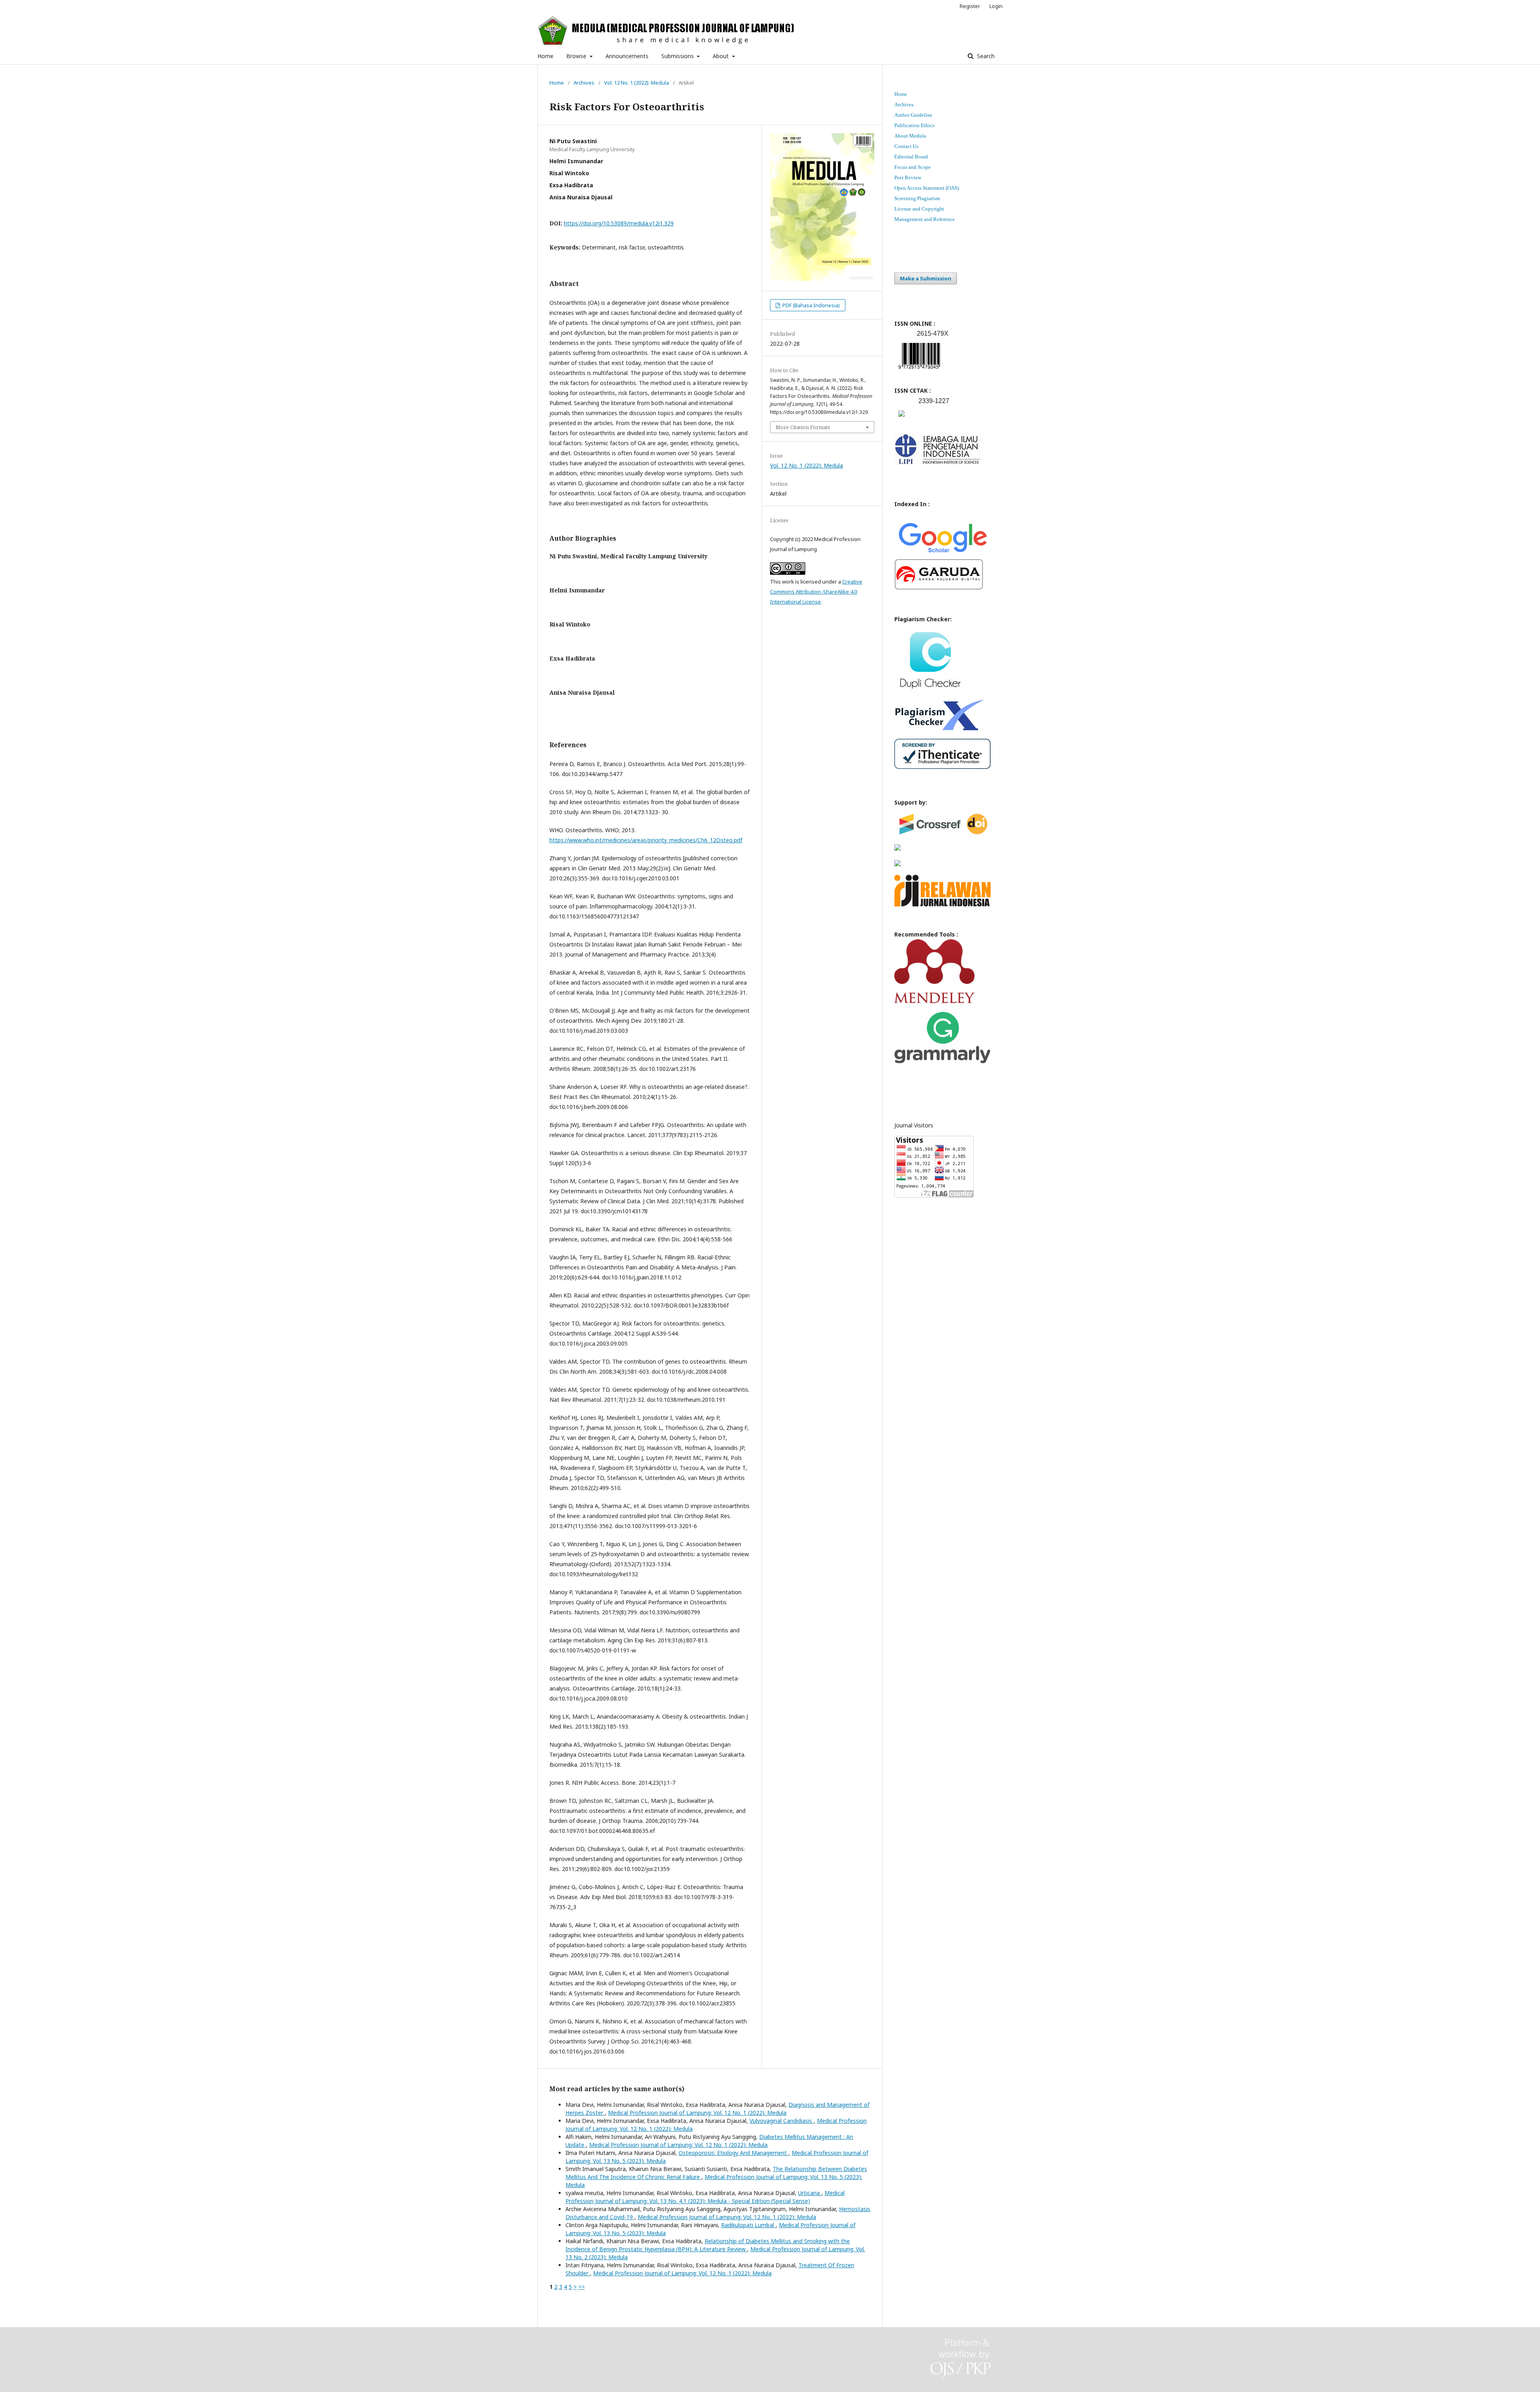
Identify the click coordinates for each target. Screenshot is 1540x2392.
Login (996, 6)
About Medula (910, 136)
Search (985, 56)
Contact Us (906, 146)
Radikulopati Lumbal (748, 2225)
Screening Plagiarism (917, 198)
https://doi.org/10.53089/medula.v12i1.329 (619, 223)
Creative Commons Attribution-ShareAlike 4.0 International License (816, 592)
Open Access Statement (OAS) (927, 188)
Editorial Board (911, 157)
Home (545, 56)
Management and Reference (925, 219)
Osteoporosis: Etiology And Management (734, 2153)
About (721, 56)
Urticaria (810, 2193)
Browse (577, 56)
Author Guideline (913, 115)
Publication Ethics (914, 125)
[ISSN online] (919, 370)
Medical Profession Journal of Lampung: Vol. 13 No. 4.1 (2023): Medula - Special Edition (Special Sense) (705, 2197)
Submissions (678, 56)
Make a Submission (926, 278)
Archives (584, 83)
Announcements (627, 56)
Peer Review (908, 177)
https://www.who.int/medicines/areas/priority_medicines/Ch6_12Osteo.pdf (646, 840)
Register (970, 6)
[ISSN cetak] (902, 419)
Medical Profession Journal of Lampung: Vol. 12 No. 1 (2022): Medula (697, 2113)
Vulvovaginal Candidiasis (782, 2121)
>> (582, 2287)
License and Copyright (919, 209)
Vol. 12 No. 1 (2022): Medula (636, 83)
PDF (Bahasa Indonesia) (811, 305)
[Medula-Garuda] (939, 588)
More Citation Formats (803, 427)
